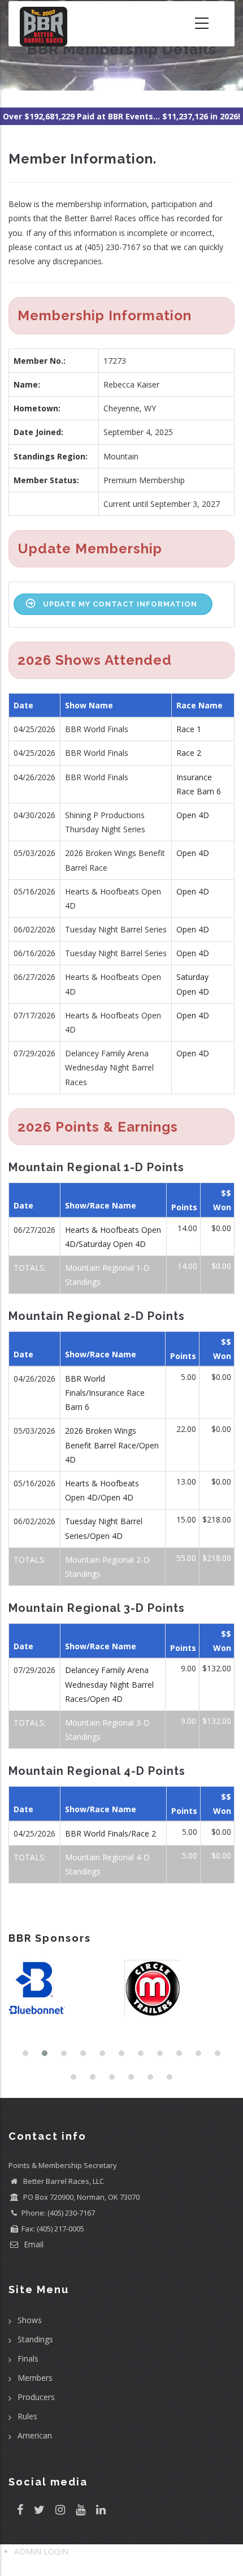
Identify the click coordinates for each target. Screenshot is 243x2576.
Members (35, 2378)
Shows (30, 2320)
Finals (28, 2358)
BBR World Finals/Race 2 (110, 1833)
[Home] (44, 24)
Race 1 (189, 729)
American (35, 2435)
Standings (35, 2339)
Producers (36, 2397)
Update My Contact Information (120, 604)
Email (32, 2244)
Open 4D (193, 815)
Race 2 (189, 753)
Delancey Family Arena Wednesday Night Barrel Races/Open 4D (109, 1684)
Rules (27, 2416)
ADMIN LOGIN (41, 2551)
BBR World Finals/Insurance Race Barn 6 (105, 1393)
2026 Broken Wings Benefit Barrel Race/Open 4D (112, 1445)
